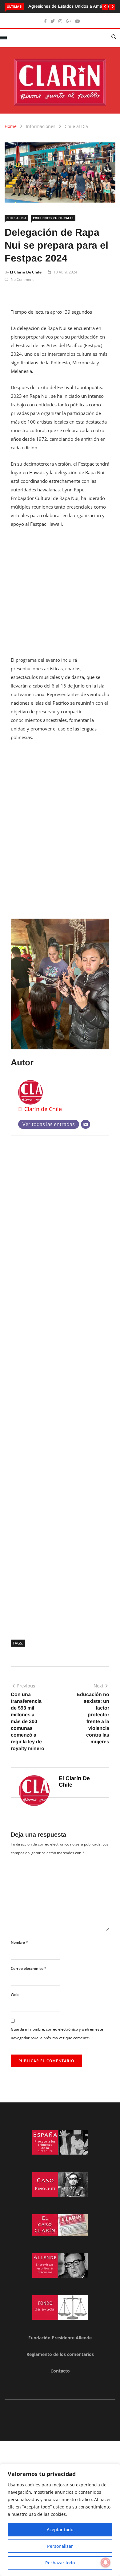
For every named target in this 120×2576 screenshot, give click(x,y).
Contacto (60, 2371)
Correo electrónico (29, 1968)
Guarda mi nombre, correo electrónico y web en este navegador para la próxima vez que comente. (57, 2034)
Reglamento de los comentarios (60, 2354)
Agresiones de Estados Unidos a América (69, 6)
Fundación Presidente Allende (60, 2338)
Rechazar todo (60, 2563)
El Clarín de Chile (26, 272)
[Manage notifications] (106, 2562)
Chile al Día (76, 126)
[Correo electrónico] (86, 1124)
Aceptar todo (60, 2530)
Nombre (19, 1942)
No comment (22, 279)
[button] (105, 7)
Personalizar (60, 2546)
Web (15, 1995)
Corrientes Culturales (53, 218)
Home (11, 126)
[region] (60, 2520)
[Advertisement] (60, 596)
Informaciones (41, 126)
